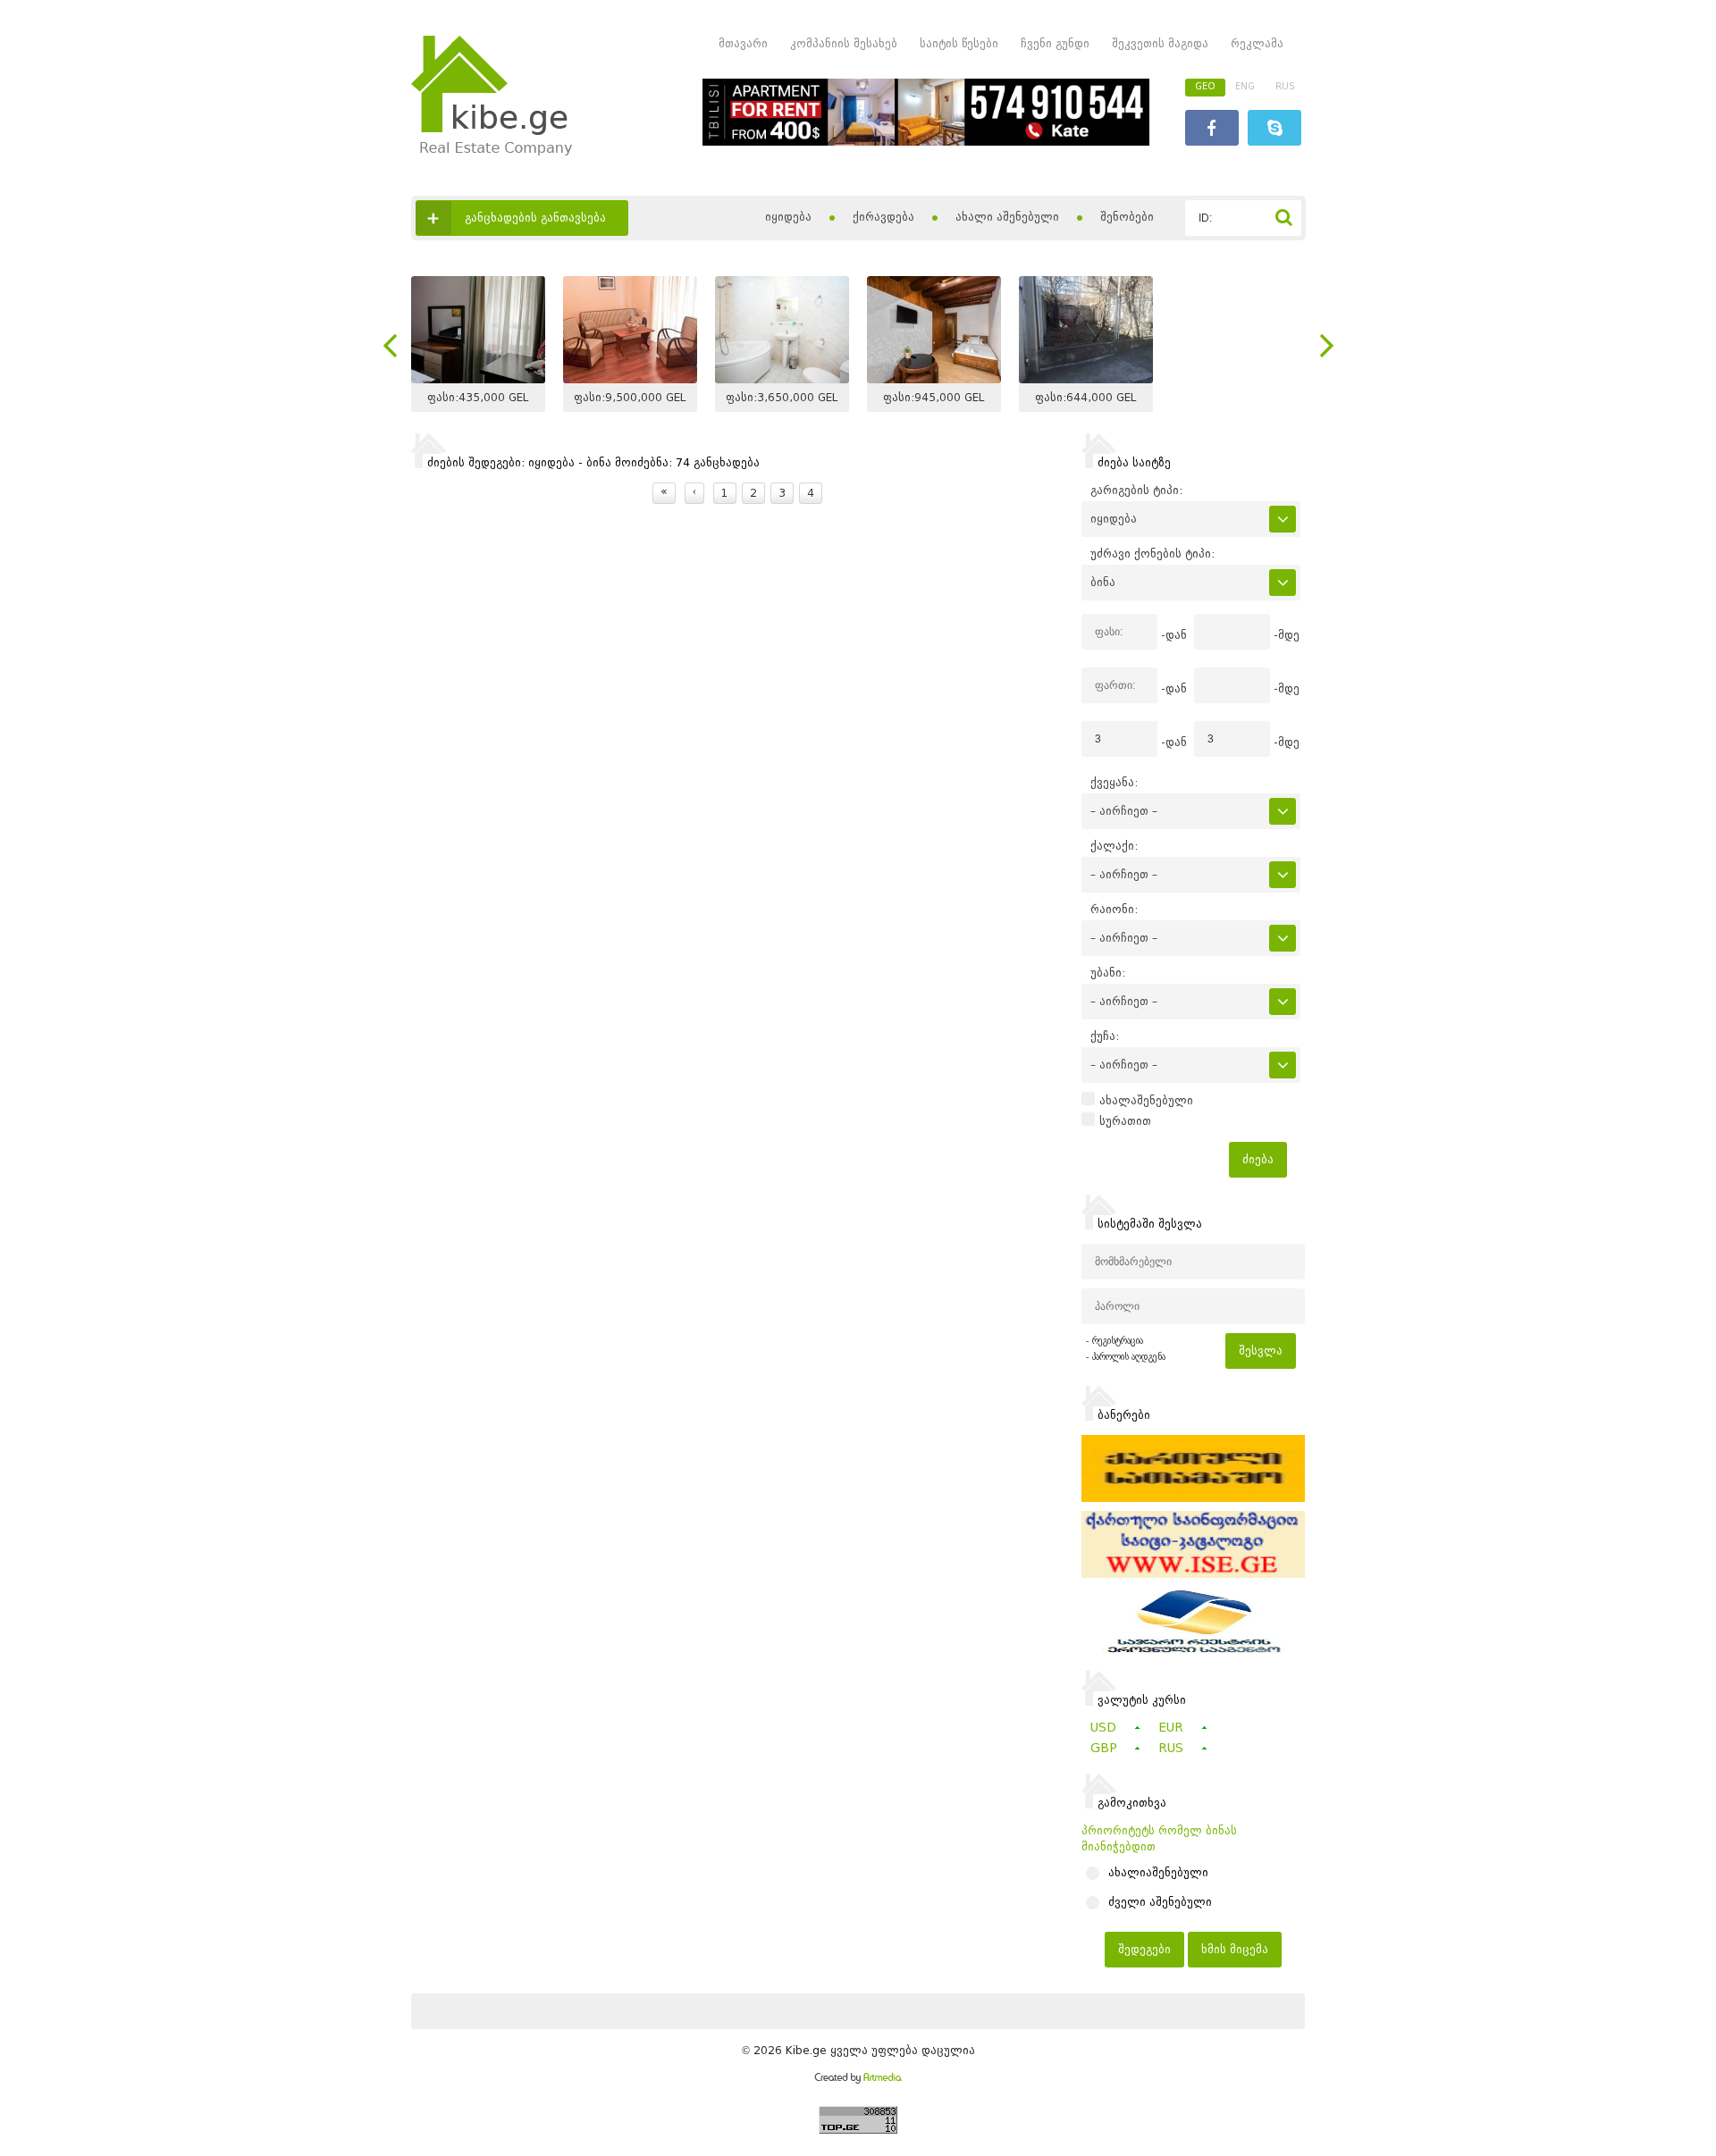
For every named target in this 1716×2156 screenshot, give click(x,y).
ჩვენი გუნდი (1055, 43)
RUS (1285, 86)
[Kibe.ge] (492, 151)
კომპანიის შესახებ (844, 43)
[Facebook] (1212, 130)
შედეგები (1144, 1949)
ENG (1245, 86)
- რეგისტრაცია (1115, 1341)
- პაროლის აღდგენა (1126, 1357)
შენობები (1127, 217)
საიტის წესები (959, 43)
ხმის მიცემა (1235, 1949)
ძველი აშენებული (1160, 1902)
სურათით (1125, 1121)
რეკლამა (1257, 43)
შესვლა (1261, 1351)
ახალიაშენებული (1158, 1873)
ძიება (1258, 1159)
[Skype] (1274, 130)
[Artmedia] (858, 2080)
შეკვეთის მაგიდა (1160, 43)
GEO (1205, 86)
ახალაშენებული (1146, 1101)
